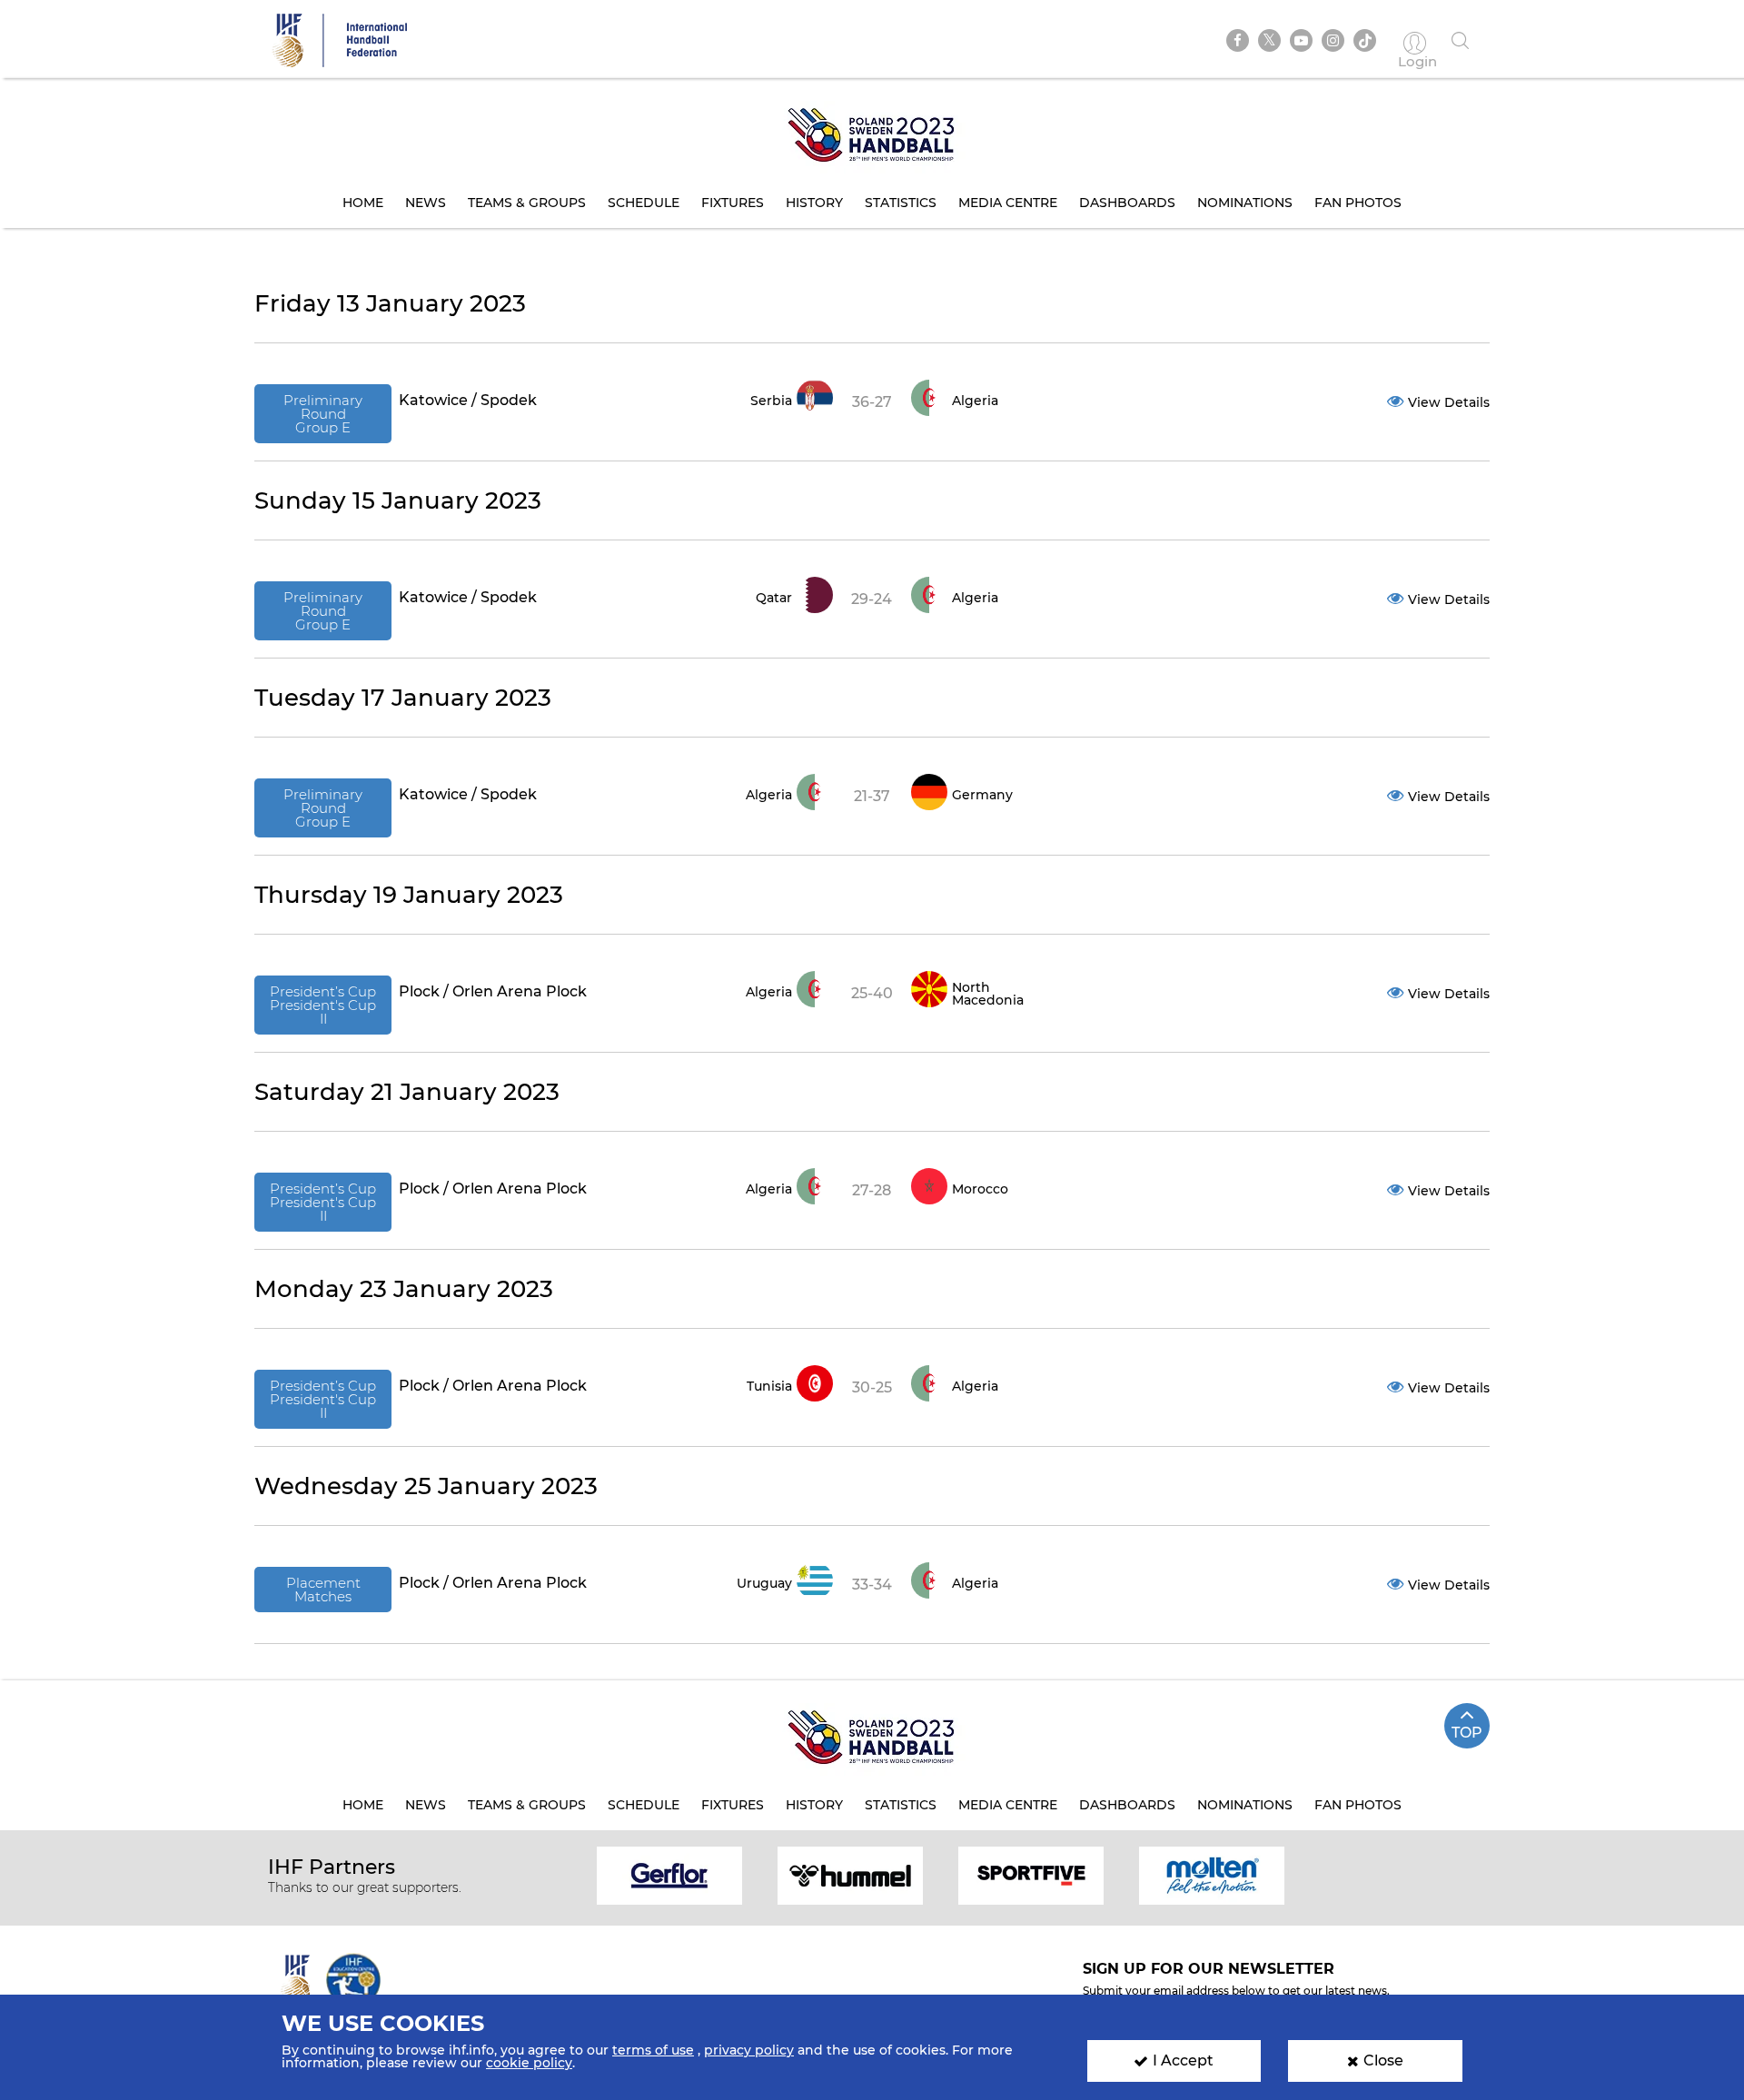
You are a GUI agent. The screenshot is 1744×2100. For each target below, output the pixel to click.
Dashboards (1127, 203)
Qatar (774, 598)
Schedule (644, 203)
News (426, 203)
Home (363, 203)
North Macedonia (988, 994)
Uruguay (764, 1583)
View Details (1449, 402)
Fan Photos (1358, 203)
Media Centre (1008, 203)
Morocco (980, 1189)
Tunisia (769, 1386)
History (814, 203)
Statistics (901, 203)
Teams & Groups (527, 203)
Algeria (975, 401)
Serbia (771, 401)
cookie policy (529, 2063)
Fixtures (733, 203)
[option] (670, 1874)
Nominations (1245, 203)
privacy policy (749, 2050)
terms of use (653, 2050)
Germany (982, 795)
